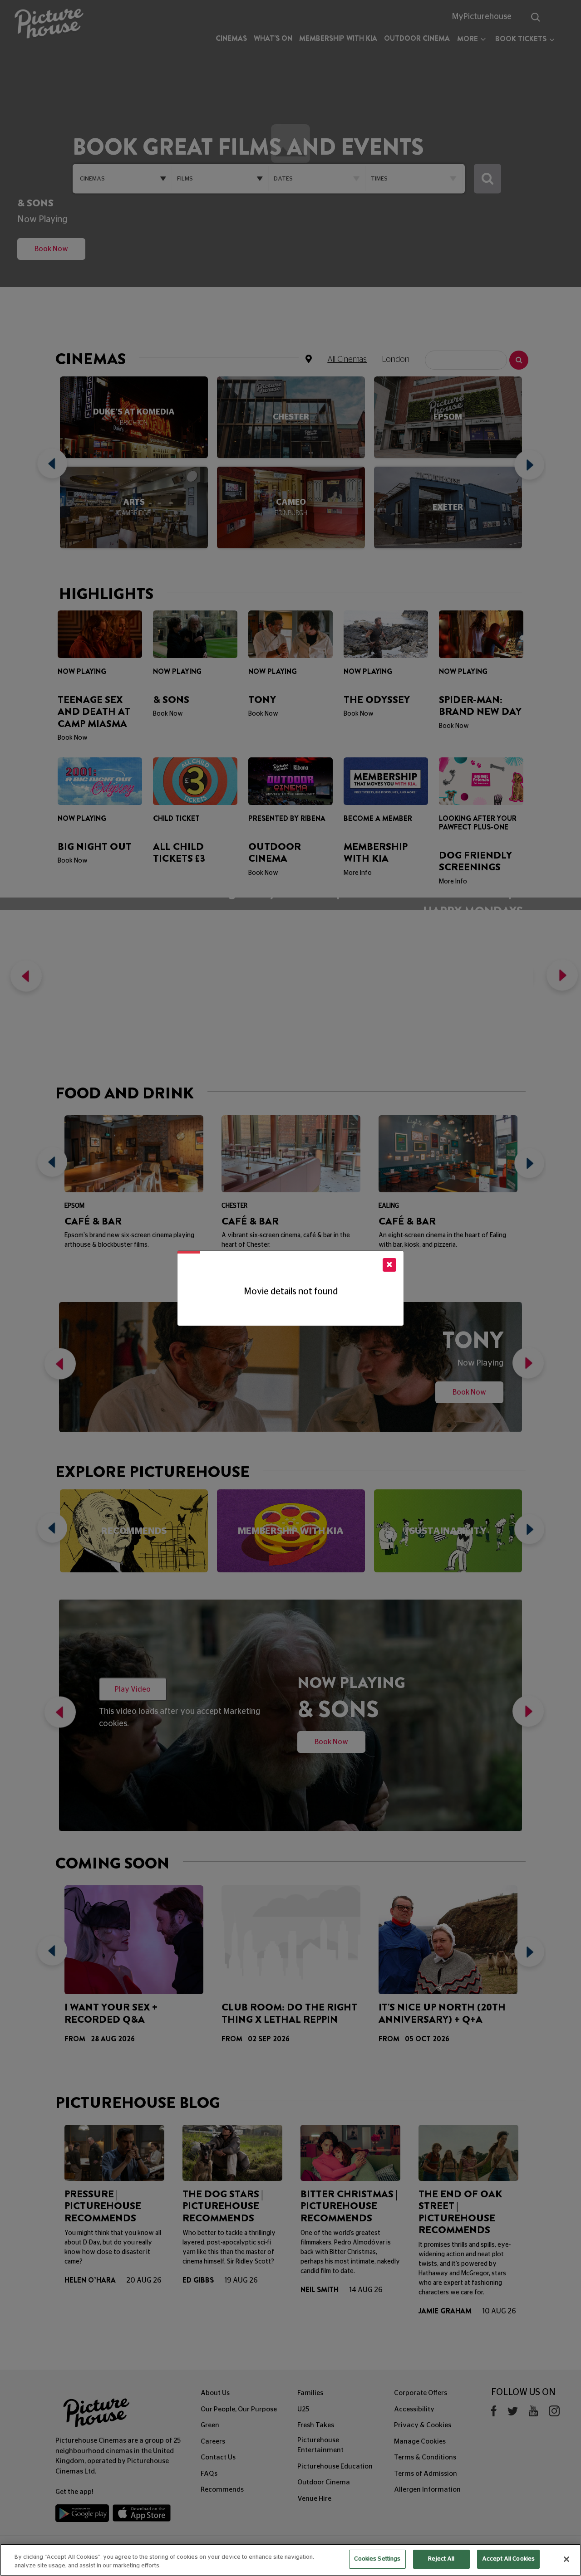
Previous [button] (55, 467)
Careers (213, 2442)
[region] (290, 2560)
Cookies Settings (377, 2559)
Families (310, 2393)
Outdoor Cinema (417, 38)
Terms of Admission (426, 2474)
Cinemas (231, 38)
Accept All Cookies (508, 2559)
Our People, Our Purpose (239, 2409)
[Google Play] (83, 2515)
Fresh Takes (316, 2425)
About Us (215, 2393)
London (396, 360)
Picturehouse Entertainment (320, 2445)
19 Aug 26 (241, 2280)
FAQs (209, 2474)
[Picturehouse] (48, 25)
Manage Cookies (420, 2442)
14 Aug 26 (366, 2290)
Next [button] (526, 467)
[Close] (566, 2559)
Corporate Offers (421, 2393)
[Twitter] (513, 2413)
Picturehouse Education (335, 2466)
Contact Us (218, 2457)
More (468, 39)
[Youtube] (533, 2413)
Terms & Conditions (425, 2457)
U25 (303, 2409)
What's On (273, 38)
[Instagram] (554, 2413)
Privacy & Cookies (423, 2425)
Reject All (441, 2559)
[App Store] (142, 2515)
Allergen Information (427, 2490)
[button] (24, 979)
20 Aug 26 (144, 2280)
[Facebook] (494, 2413)
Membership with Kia (338, 38)
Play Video (133, 1689)
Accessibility (414, 2409)
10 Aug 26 (499, 2311)
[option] (134, 467)
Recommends (222, 2490)
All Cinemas (347, 360)
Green (210, 2425)
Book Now (51, 288)
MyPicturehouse (482, 17)
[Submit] (487, 179)
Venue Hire (314, 2499)
